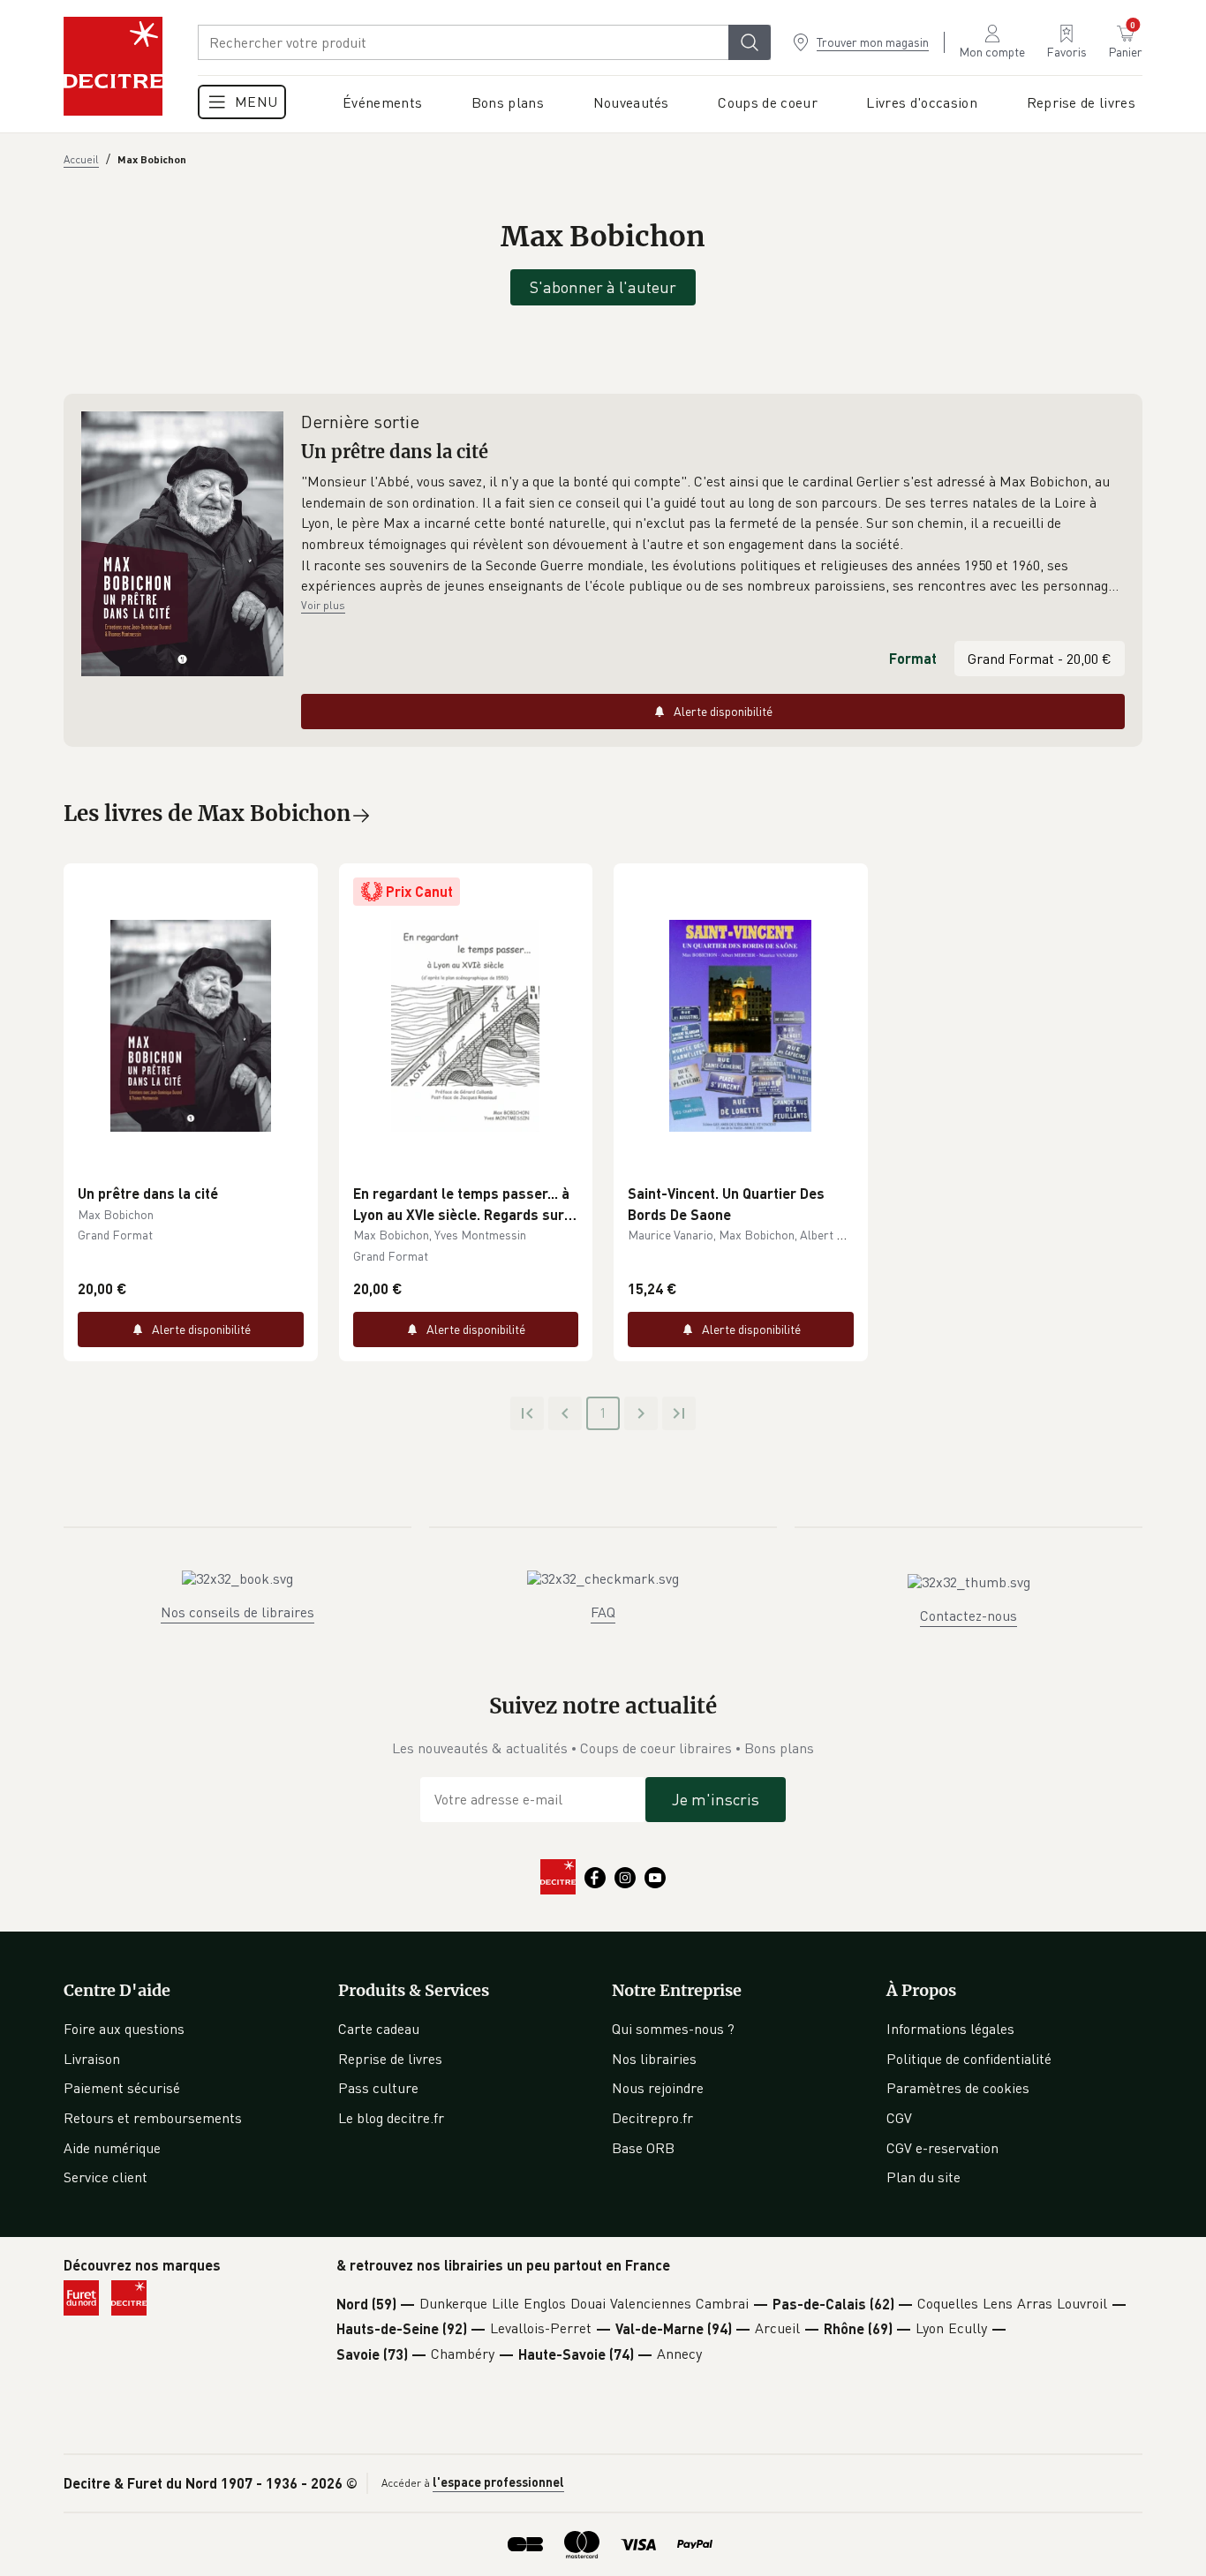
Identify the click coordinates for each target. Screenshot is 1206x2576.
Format (913, 658)
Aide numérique (112, 2148)
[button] (713, 534)
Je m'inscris (716, 1799)
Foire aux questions (124, 2029)
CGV (899, 2118)
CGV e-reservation (942, 2148)
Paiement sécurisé (122, 2088)
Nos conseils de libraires (237, 1612)
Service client (106, 2177)
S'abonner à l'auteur (603, 287)
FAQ (603, 1612)
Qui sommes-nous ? (673, 2029)
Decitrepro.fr (652, 2118)
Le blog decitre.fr (391, 2118)
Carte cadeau (379, 2029)
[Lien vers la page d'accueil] (113, 66)
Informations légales (950, 2029)
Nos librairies (654, 2059)
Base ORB (643, 2148)
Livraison (92, 2059)
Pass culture (378, 2088)
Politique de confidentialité (969, 2059)
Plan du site (923, 2177)
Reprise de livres (390, 2059)
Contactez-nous (969, 1616)
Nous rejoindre (658, 2088)
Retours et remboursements (153, 2118)
